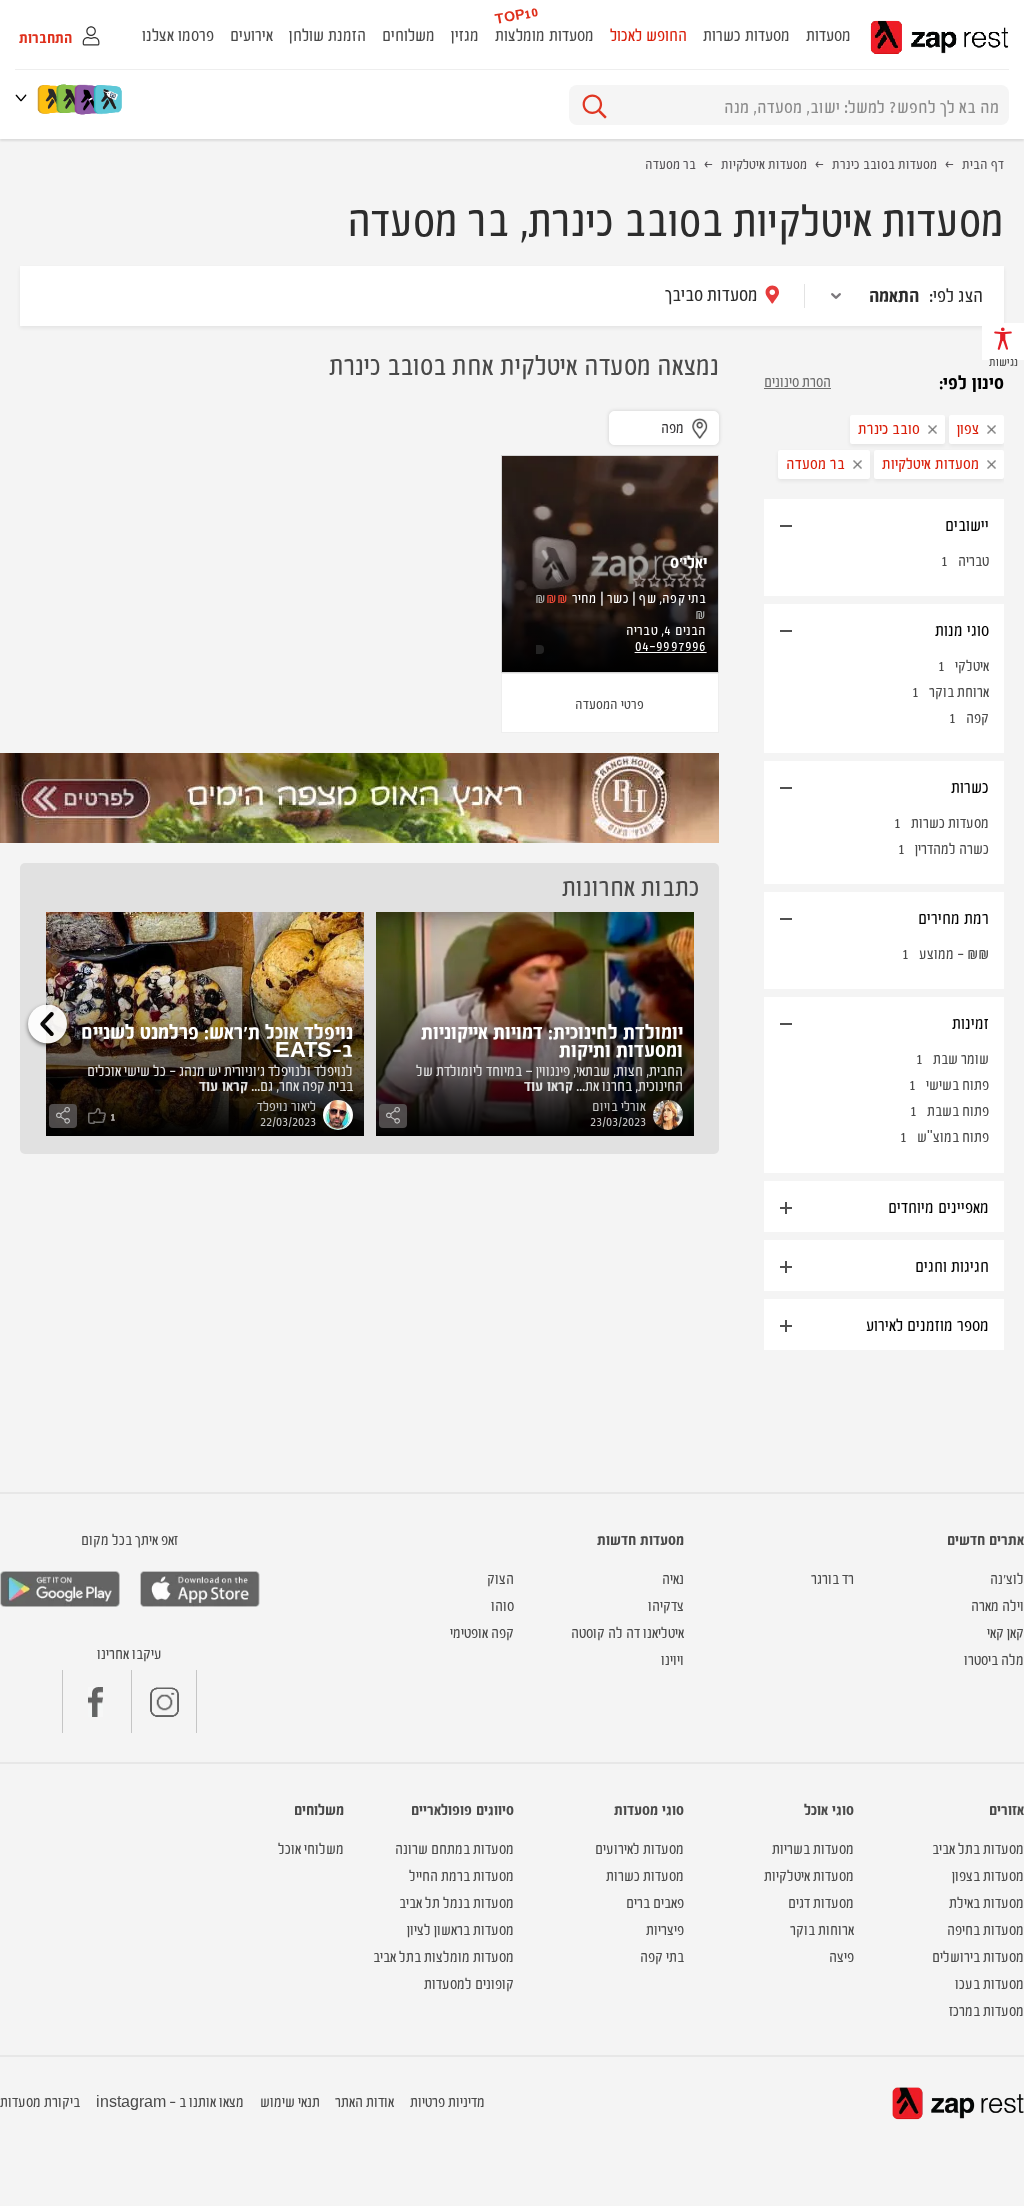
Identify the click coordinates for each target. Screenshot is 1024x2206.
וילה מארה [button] (997, 1604)
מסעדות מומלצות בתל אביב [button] (443, 1955)
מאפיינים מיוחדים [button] (938, 1206)
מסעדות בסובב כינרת (884, 163)
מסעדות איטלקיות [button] (809, 1874)
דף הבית (983, 163)
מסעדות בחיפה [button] (985, 1928)
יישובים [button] (967, 524)
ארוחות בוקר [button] (822, 1928)
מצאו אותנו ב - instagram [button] (170, 2100)
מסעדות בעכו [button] (989, 1982)
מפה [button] (672, 426)
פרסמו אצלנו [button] (178, 34)
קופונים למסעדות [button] (469, 1982)
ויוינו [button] (672, 1658)
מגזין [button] (465, 34)
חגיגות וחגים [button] (952, 1265)
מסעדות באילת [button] (986, 1901)
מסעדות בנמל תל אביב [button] (456, 1901)
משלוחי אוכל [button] (311, 1847)
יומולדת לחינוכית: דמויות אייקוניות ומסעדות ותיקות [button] (552, 1039)
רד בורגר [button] (832, 1577)
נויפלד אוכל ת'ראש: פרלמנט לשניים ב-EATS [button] (217, 1039)
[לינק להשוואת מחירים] (109, 99)
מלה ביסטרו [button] (994, 1658)
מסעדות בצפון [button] (988, 1874)
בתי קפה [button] (662, 1955)
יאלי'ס (688, 561)
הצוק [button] (500, 1577)
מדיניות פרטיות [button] (447, 2100)
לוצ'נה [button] (1007, 1577)
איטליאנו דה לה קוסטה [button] (627, 1631)
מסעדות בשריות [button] (813, 1847)
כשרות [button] (970, 786)
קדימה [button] (47, 1023)
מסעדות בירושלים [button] (978, 1955)
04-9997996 (671, 645)
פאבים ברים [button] (655, 1901)
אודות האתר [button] (364, 2100)
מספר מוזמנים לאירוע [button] (927, 1324)
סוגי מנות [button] (962, 629)
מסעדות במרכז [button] (986, 2009)
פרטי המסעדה (609, 703)
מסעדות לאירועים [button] (639, 1847)
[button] (25, 97)
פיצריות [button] (665, 1928)
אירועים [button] (251, 34)
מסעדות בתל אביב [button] (978, 1847)
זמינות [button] (970, 1022)
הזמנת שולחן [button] (327, 34)
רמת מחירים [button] (953, 917)
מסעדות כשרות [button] (746, 34)
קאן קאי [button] (1005, 1631)
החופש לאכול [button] (648, 34)
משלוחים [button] (408, 34)
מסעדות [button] (828, 34)
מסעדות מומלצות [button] (544, 34)
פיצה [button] (841, 1955)
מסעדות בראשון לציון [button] (460, 1928)
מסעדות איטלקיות (764, 163)
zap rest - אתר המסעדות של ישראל (939, 37)
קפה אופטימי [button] (482, 1631)
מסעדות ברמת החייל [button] (461, 1874)
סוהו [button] (502, 1604)
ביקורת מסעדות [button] (40, 2100)
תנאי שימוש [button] (290, 2100)
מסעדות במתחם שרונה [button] (454, 1847)
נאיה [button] (673, 1577)
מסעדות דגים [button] (821, 1901)
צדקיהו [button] (666, 1604)
